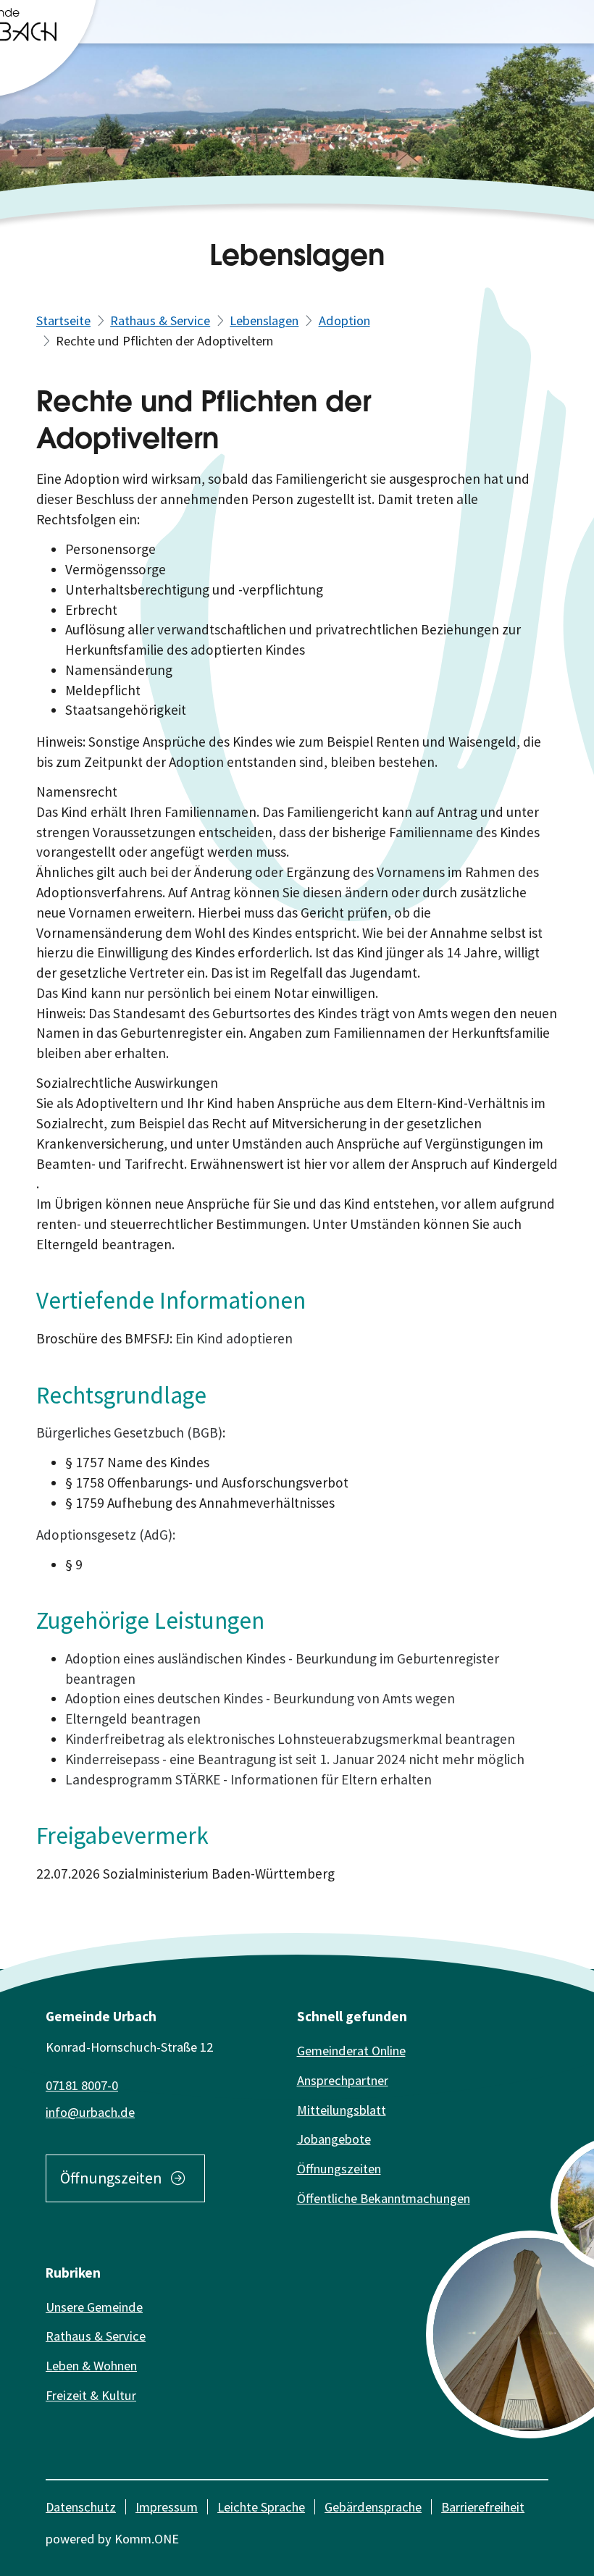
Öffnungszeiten (111, 2178)
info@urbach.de (90, 2112)
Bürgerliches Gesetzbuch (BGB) (129, 1432)
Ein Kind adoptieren (234, 1338)
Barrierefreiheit (483, 2507)
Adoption (344, 320)
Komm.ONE (147, 2539)
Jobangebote (334, 2139)
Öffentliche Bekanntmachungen (384, 2198)
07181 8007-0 (82, 2085)
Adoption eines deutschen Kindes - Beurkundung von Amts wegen (260, 1698)
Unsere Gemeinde (94, 2307)
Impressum (167, 2507)
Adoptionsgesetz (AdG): (106, 1535)
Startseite (63, 320)
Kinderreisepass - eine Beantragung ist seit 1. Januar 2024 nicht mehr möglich (295, 1759)
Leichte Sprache (261, 2507)
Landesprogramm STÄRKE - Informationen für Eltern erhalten (248, 1779)
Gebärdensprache (373, 2507)
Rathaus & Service (160, 320)
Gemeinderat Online (351, 2051)
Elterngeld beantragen (133, 1719)
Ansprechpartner (343, 2080)
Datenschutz (81, 2507)
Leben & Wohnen (91, 2366)
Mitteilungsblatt (342, 2110)
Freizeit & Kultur (91, 2395)
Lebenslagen (264, 320)
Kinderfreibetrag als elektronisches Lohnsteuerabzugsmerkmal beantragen (290, 1739)
